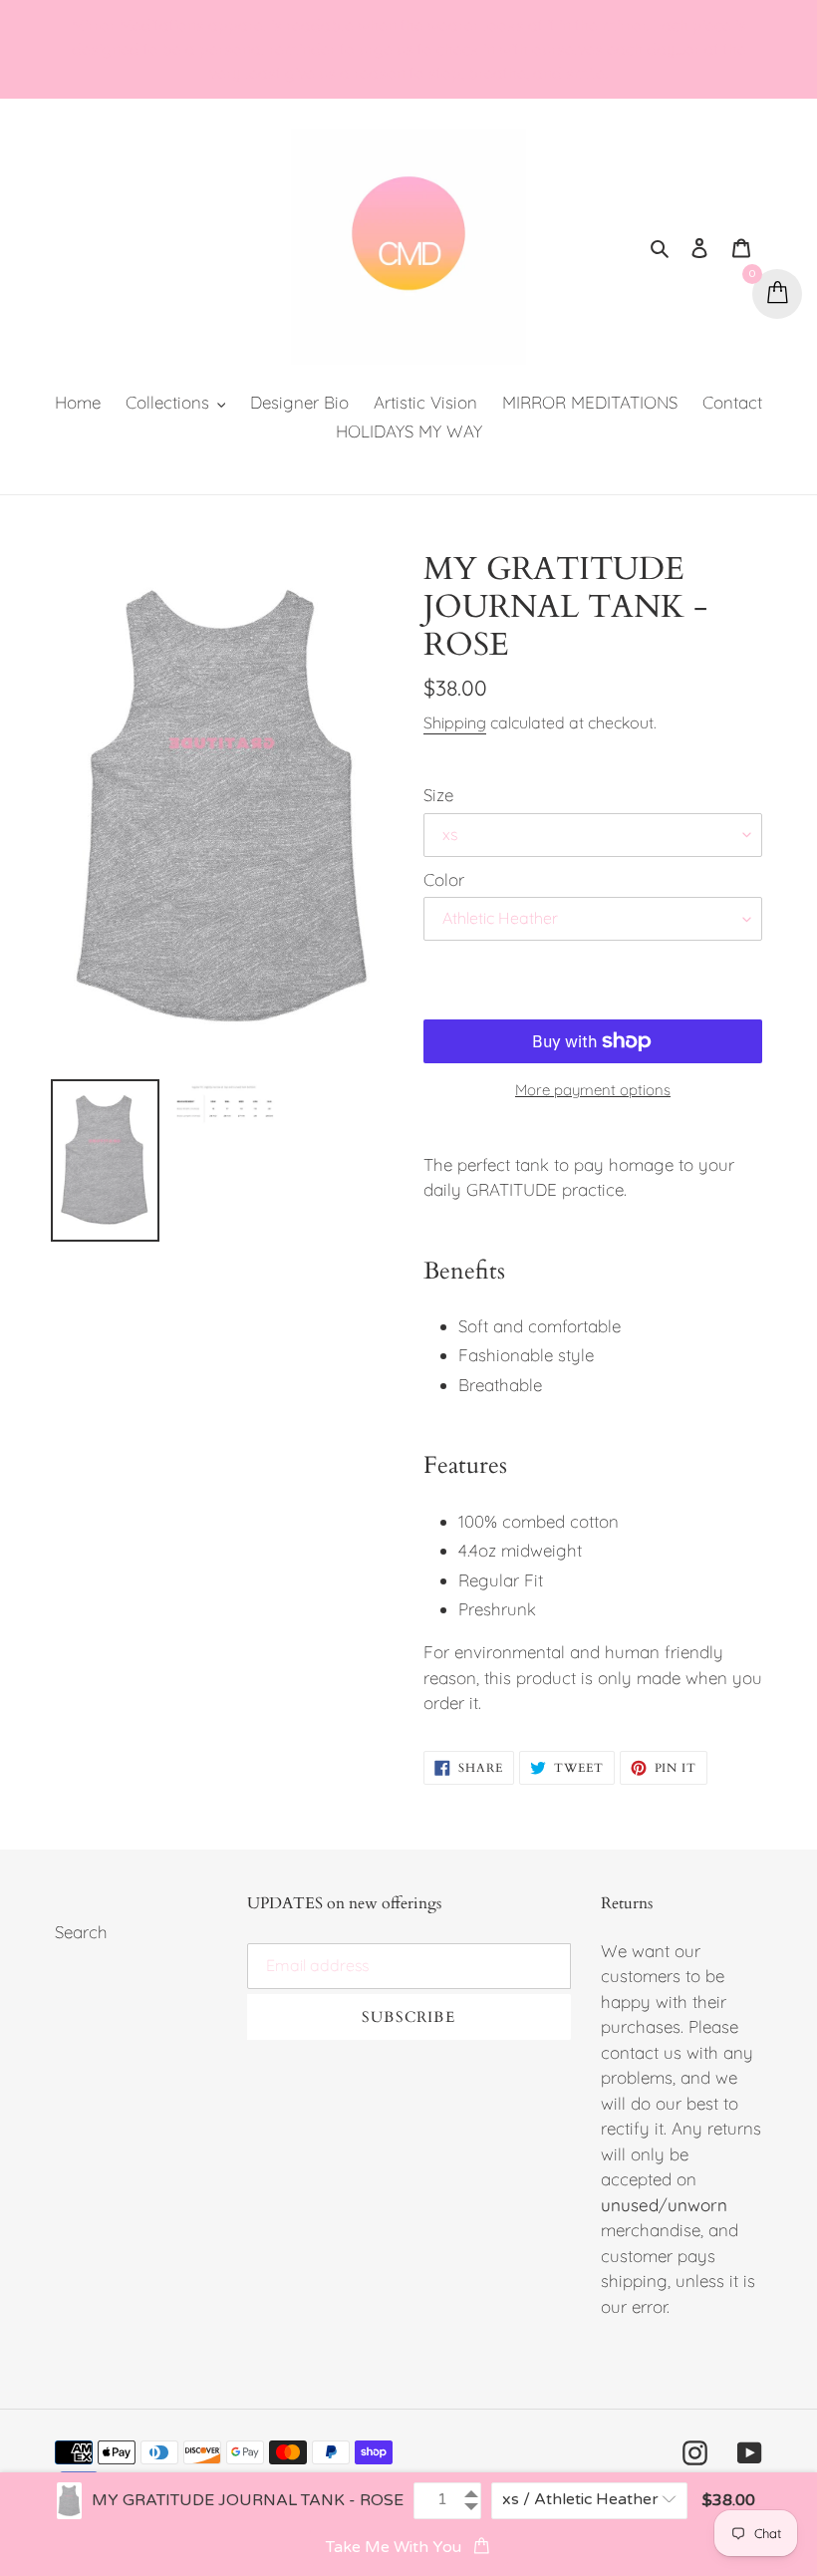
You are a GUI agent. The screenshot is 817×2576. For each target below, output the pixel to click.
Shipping (455, 722)
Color (444, 879)
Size (438, 795)
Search (81, 1932)
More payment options (593, 1090)
